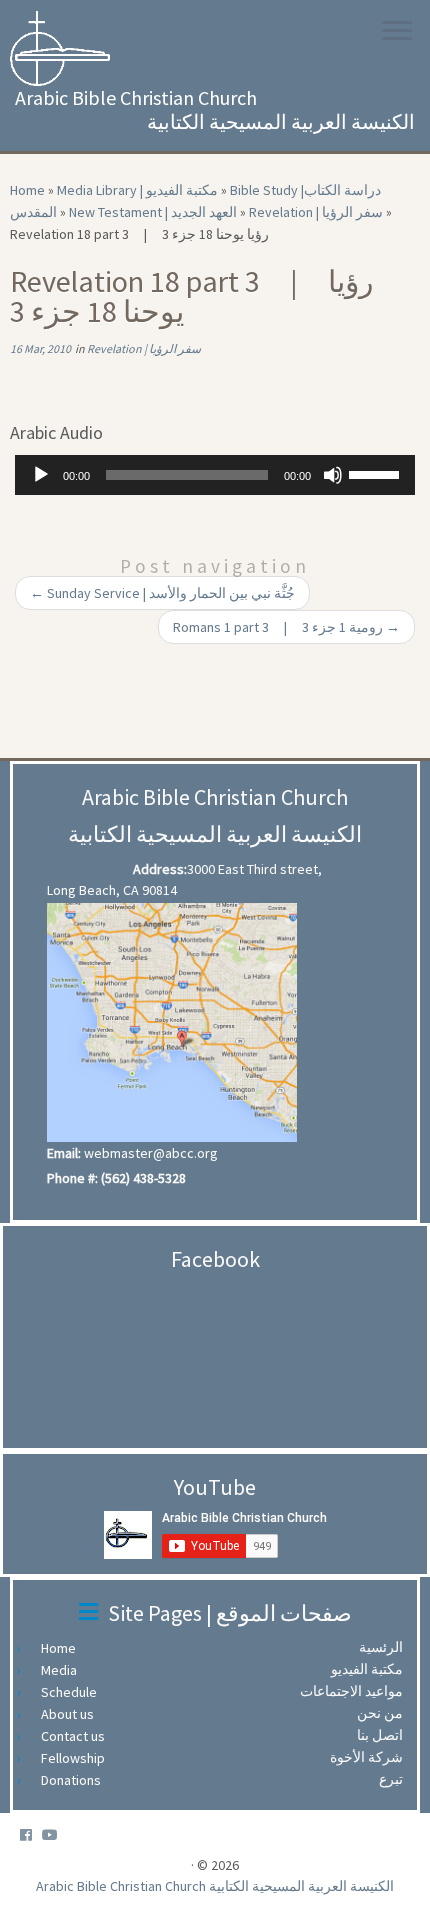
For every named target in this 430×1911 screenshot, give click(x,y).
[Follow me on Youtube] (55, 1835)
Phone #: (72, 1178)
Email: (64, 1153)
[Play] (41, 475)
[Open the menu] (397, 32)
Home (27, 190)
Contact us (78, 1736)
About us (72, 1714)
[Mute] (333, 475)
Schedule (74, 1692)
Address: (160, 869)
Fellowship (78, 1758)
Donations (76, 1780)
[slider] (377, 473)
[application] (215, 475)
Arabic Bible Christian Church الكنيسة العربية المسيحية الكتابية (215, 1886)
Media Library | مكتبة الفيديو (137, 190)
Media (64, 1670)
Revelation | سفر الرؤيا (316, 212)
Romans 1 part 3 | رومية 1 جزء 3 (286, 627)
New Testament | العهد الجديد (153, 212)
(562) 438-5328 (143, 1178)
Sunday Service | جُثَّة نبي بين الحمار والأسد (162, 593)
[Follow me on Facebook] (31, 1835)
